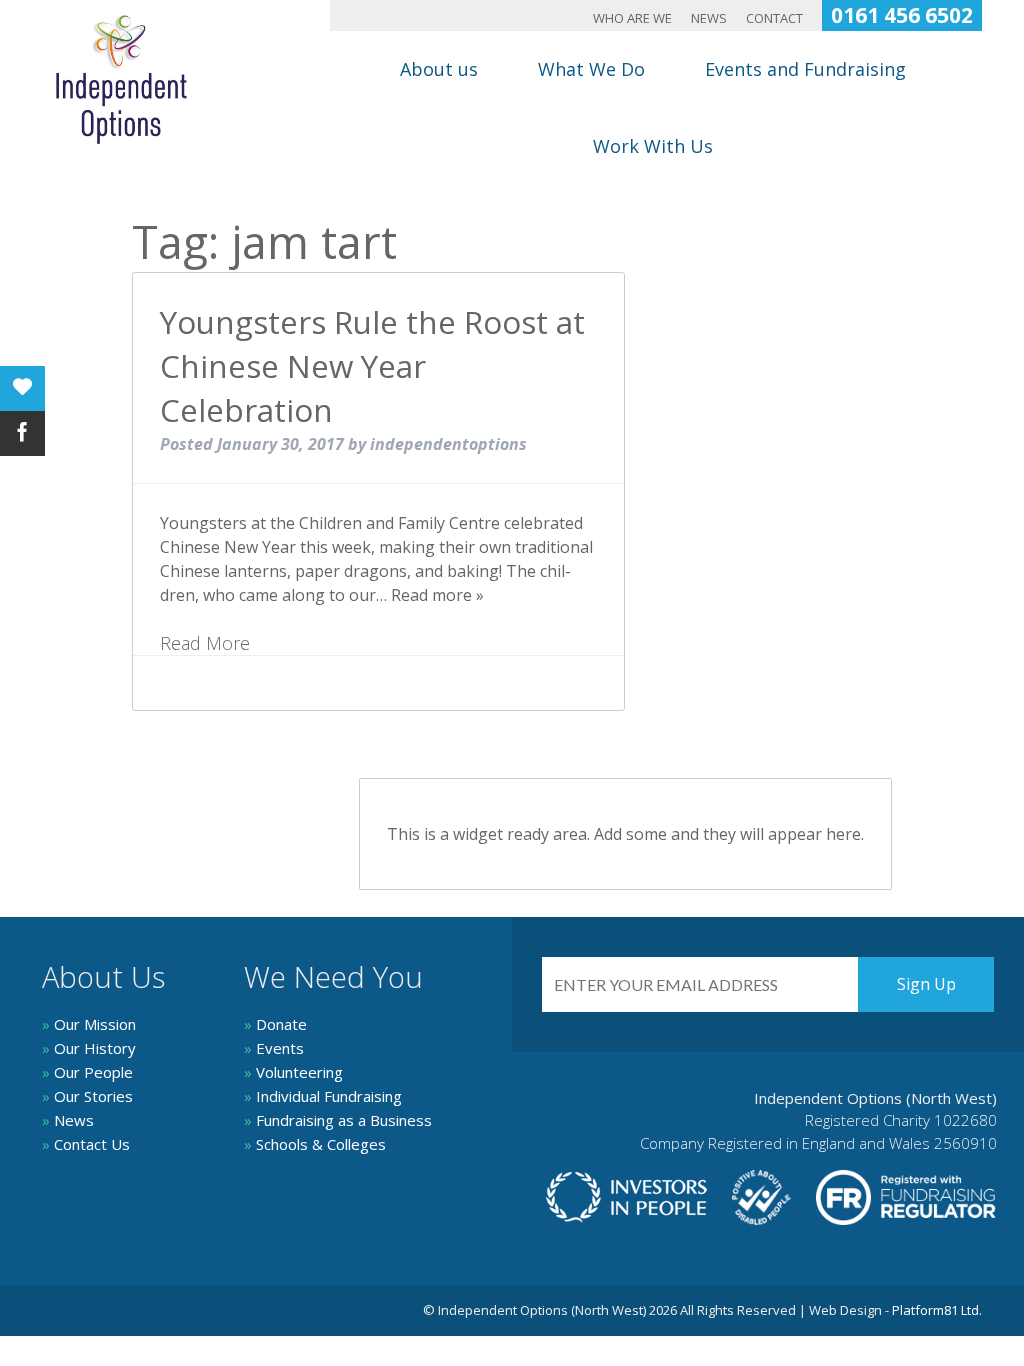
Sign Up (926, 984)
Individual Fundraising (323, 1096)
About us (439, 69)
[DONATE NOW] (22, 388)
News (709, 19)
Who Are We (632, 19)
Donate (275, 1024)
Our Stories (87, 1096)
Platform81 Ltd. (937, 1310)
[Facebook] (22, 433)
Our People (87, 1072)
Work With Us (653, 146)
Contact (774, 19)
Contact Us (86, 1144)
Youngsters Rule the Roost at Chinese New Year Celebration (372, 365)
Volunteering (293, 1072)
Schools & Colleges (315, 1144)
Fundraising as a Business (338, 1120)
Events (274, 1048)
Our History (89, 1048)
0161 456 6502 (902, 15)
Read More (205, 643)
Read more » (437, 595)
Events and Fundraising (805, 69)
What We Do (591, 69)
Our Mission (89, 1024)
